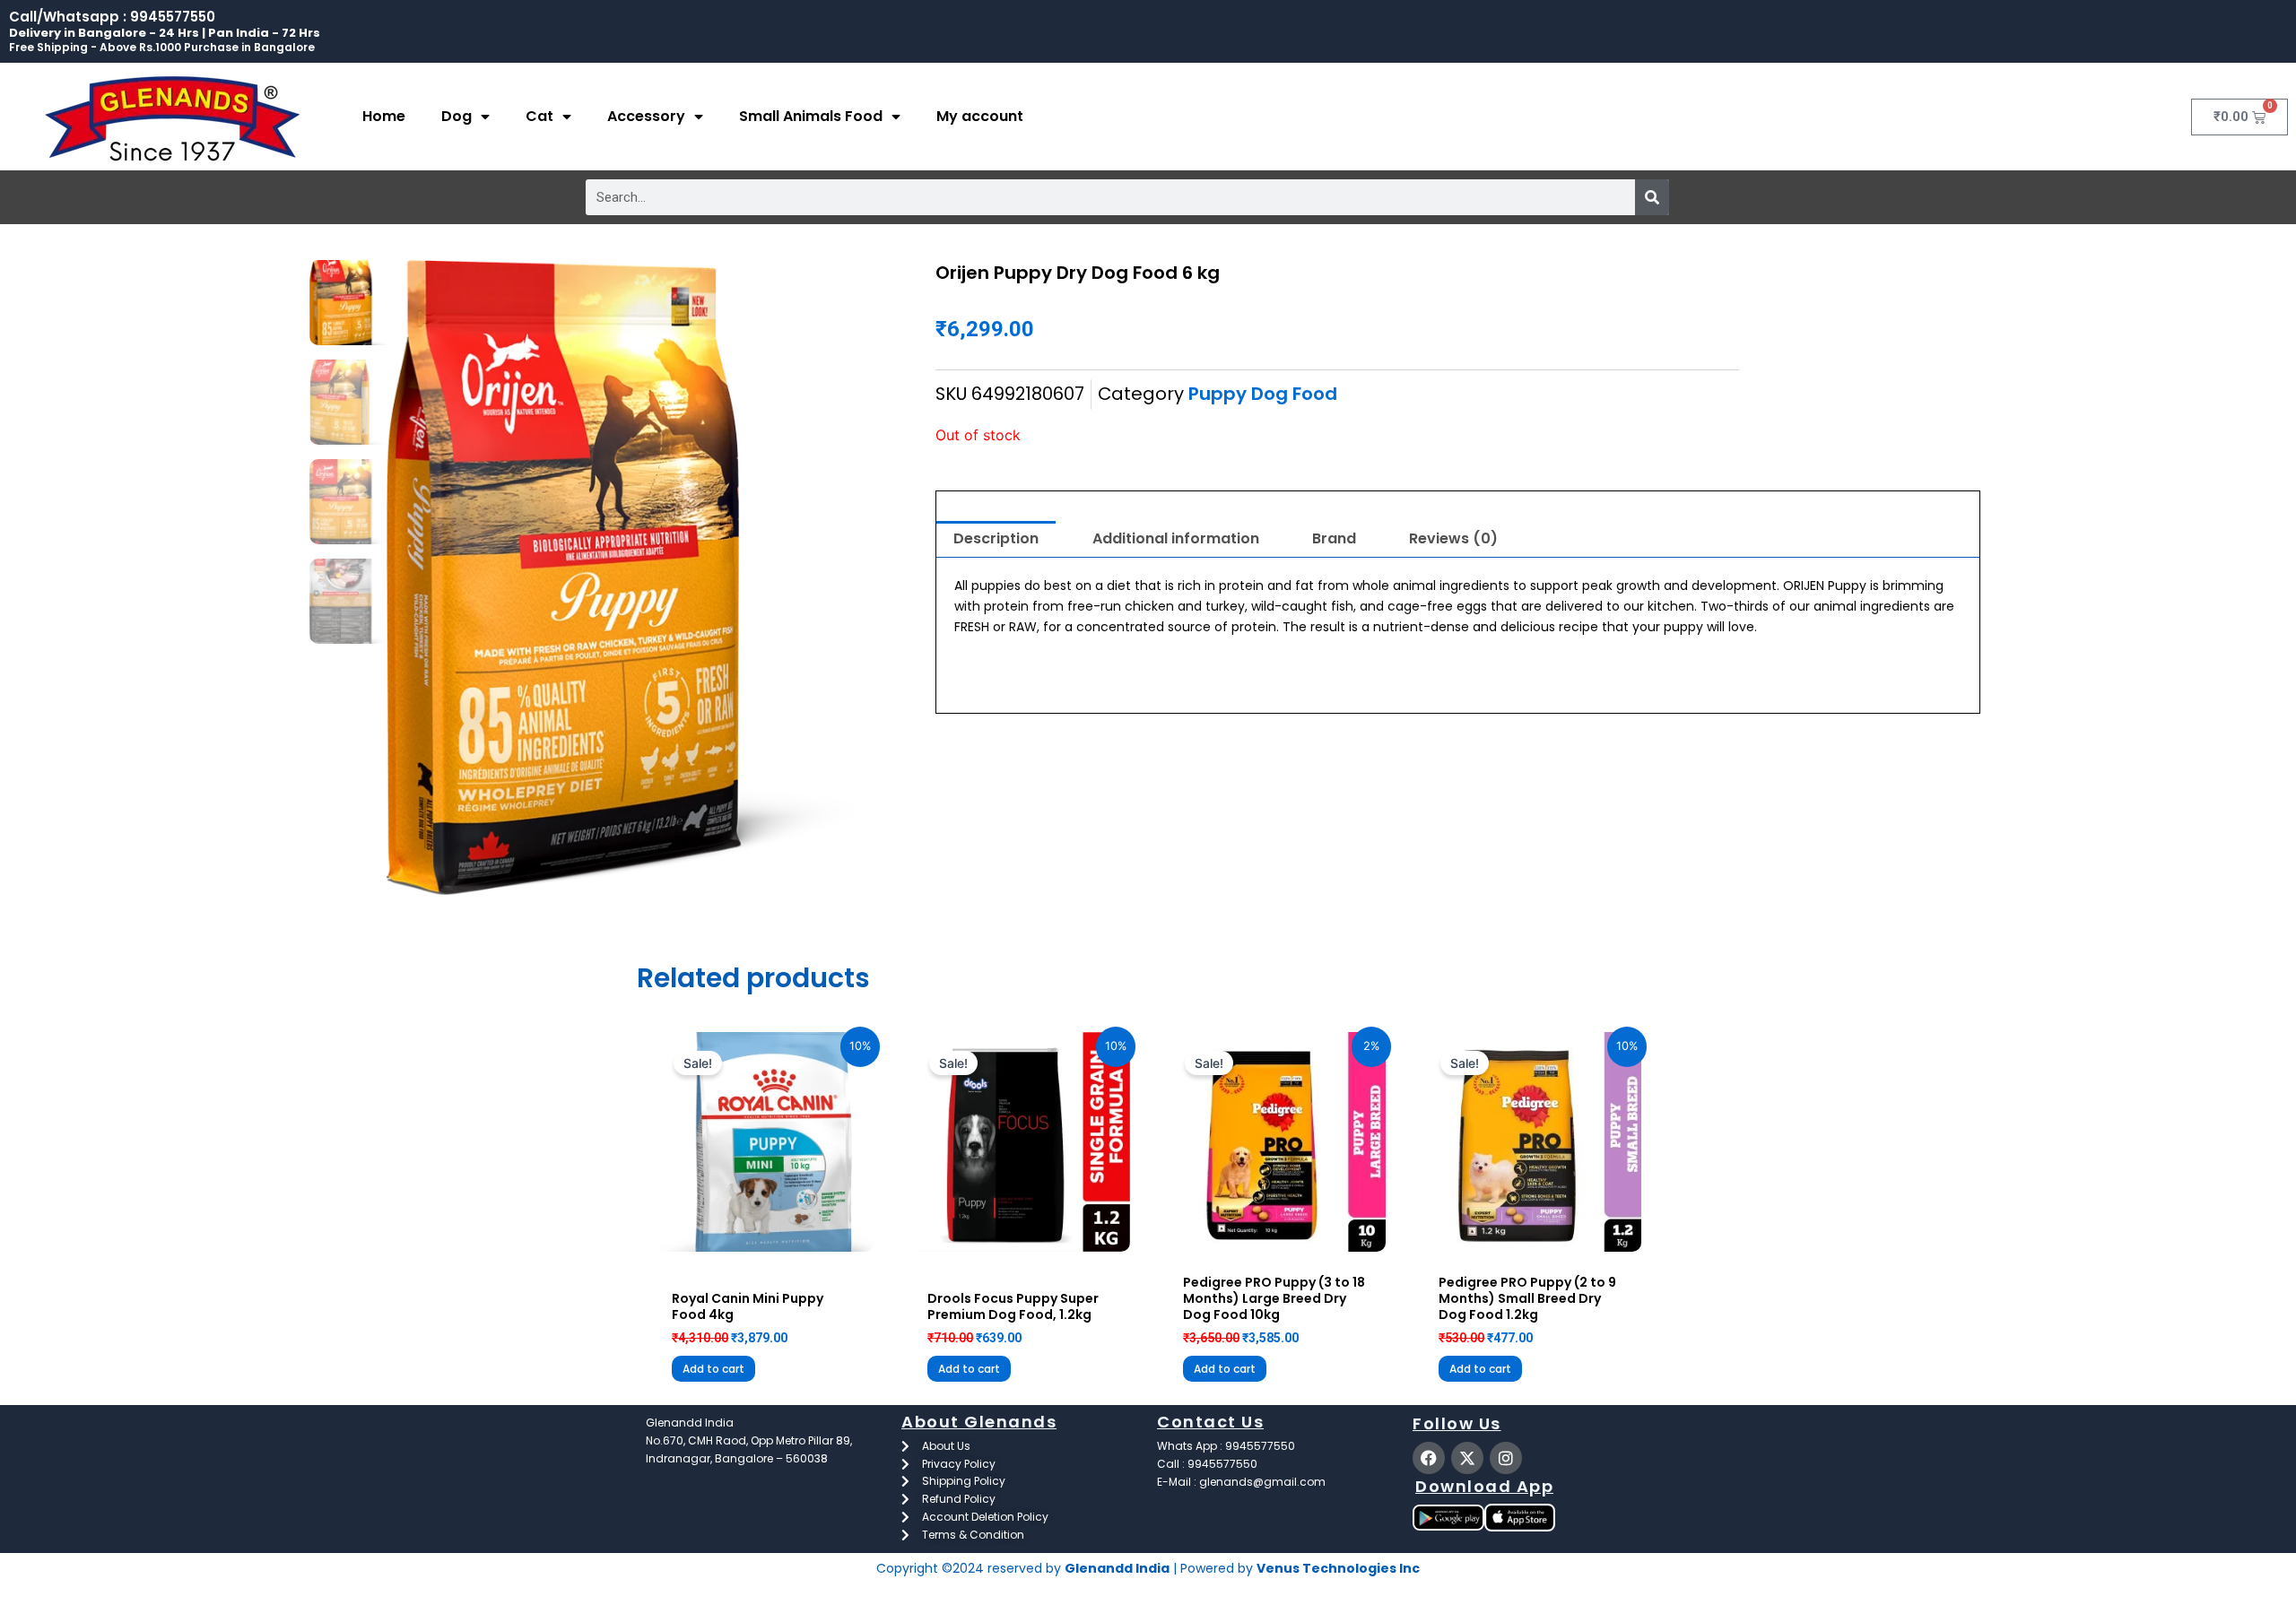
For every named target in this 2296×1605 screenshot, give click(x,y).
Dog (457, 116)
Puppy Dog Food (1263, 394)
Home (384, 116)
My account (980, 116)
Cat (539, 116)
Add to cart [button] (713, 1369)
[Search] (1652, 197)
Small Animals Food (811, 116)
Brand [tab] (1334, 538)
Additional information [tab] (1176, 538)
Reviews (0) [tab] (1453, 538)
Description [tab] (996, 538)
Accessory (646, 116)
